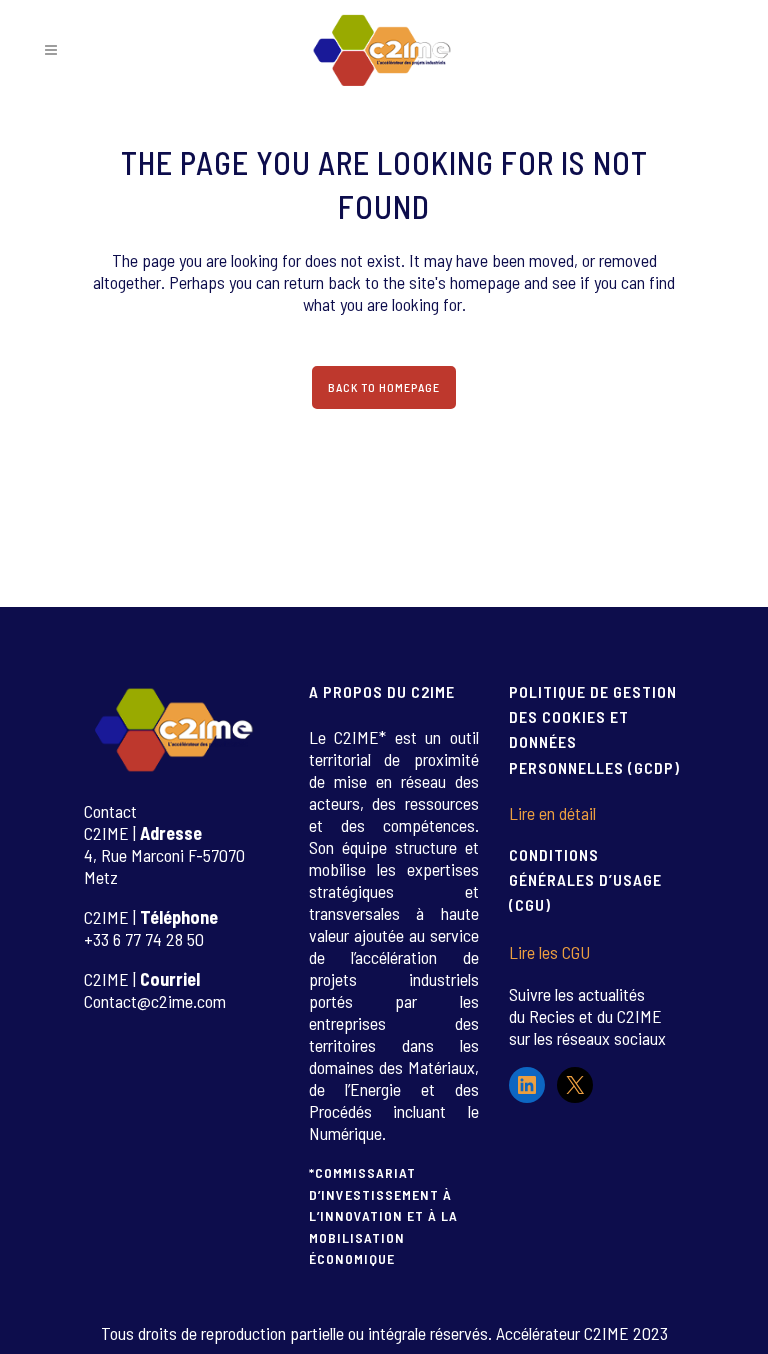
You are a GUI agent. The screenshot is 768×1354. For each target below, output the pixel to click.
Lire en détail (552, 813)
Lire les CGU (549, 952)
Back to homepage (384, 387)
